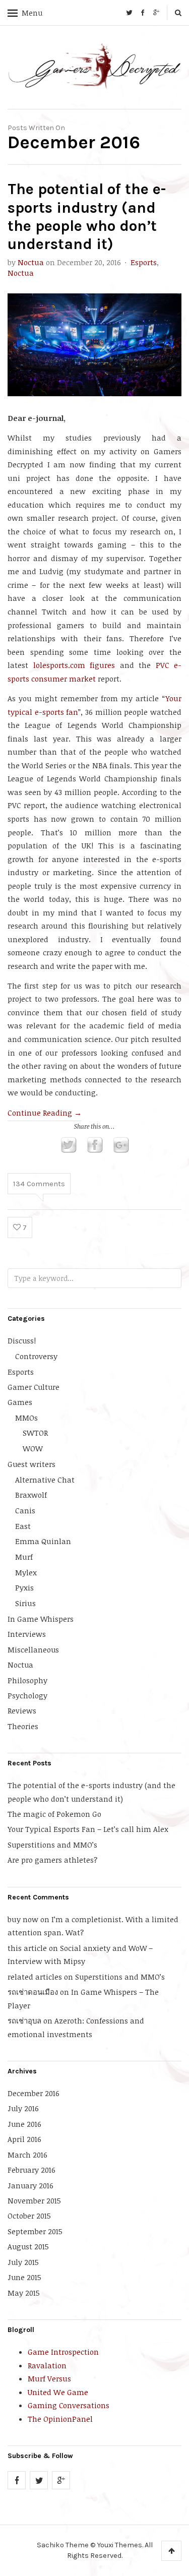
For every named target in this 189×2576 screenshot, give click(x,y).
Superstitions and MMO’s (52, 1845)
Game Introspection (63, 2352)
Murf (24, 1557)
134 (39, 1184)
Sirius (25, 1603)
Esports (144, 262)
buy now (23, 1919)
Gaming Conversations (69, 2405)
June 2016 (24, 2124)
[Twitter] (129, 13)
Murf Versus (49, 2378)
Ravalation (47, 2365)
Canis (25, 1510)
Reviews (22, 1710)
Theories (23, 1726)
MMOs (26, 1418)
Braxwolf (31, 1495)
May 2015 (24, 2293)
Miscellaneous (33, 1649)
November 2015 (34, 2200)
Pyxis (24, 1587)
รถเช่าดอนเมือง (33, 1992)
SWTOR (35, 1433)
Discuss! (22, 1340)
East (23, 1526)
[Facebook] (143, 13)
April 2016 (24, 2139)
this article (27, 1948)
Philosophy (27, 1680)
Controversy (36, 1356)
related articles (35, 1977)
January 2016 (30, 2185)
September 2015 (35, 2231)
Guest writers (31, 1464)
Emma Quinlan (43, 1541)
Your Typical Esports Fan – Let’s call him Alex (88, 1829)
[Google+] (156, 13)
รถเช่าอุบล (24, 2020)
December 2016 (34, 2093)
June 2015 (24, 2277)
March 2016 (27, 2155)
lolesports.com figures (74, 665)
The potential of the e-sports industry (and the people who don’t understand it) (87, 217)
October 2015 (29, 2216)
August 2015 (28, 2246)
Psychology (27, 1695)
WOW (33, 1448)
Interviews (27, 1634)
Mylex (26, 1572)
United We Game (58, 2392)
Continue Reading (45, 1113)
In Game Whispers (41, 1619)
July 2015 (23, 2262)
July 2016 (23, 2108)
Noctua (31, 262)
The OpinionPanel (60, 2419)
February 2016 (31, 2170)
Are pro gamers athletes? (52, 1860)
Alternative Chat (45, 1480)
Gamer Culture (34, 1387)
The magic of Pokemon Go (54, 1814)
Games (20, 1402)
